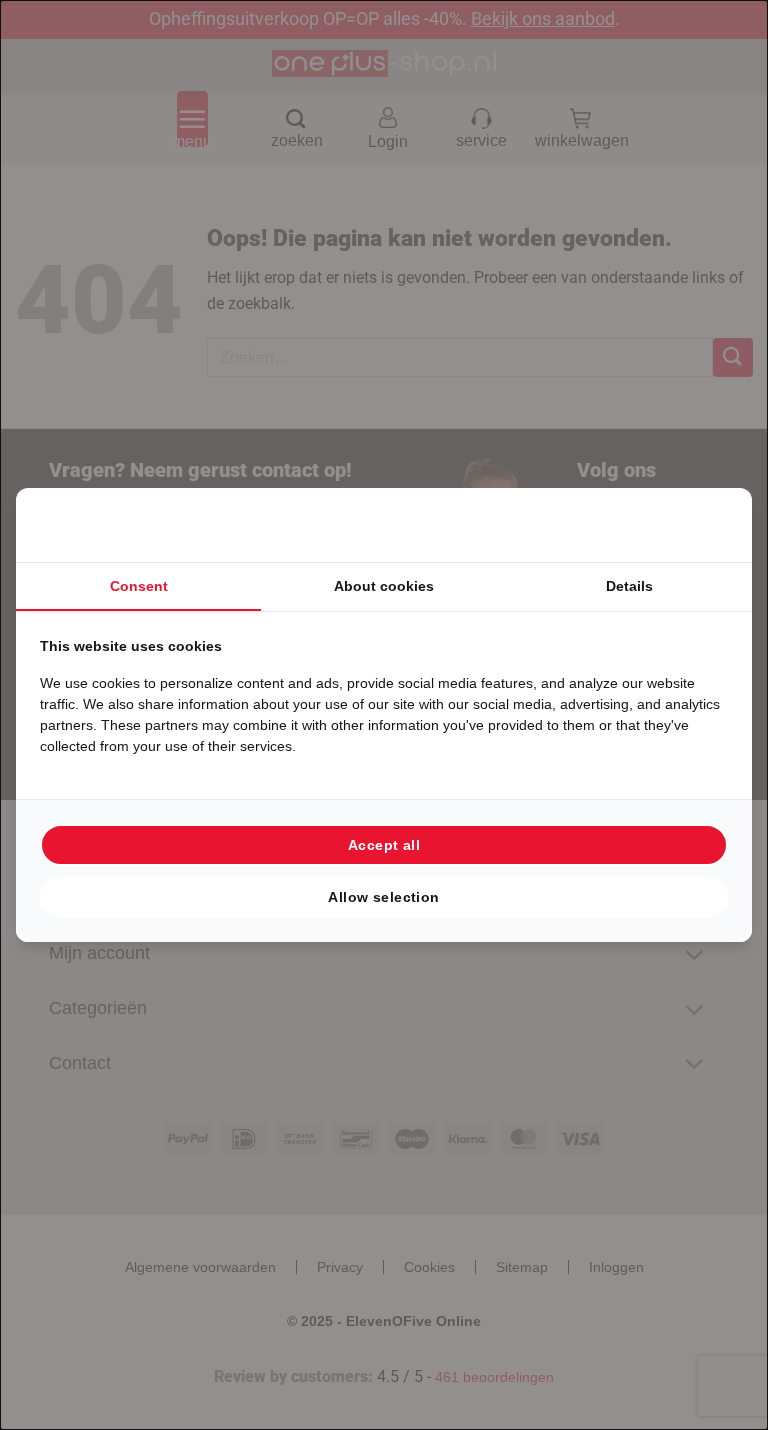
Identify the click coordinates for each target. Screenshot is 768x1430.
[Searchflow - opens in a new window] (703, 525)
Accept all (384, 845)
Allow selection (383, 897)
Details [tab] (629, 586)
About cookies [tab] (384, 586)
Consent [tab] (139, 586)
